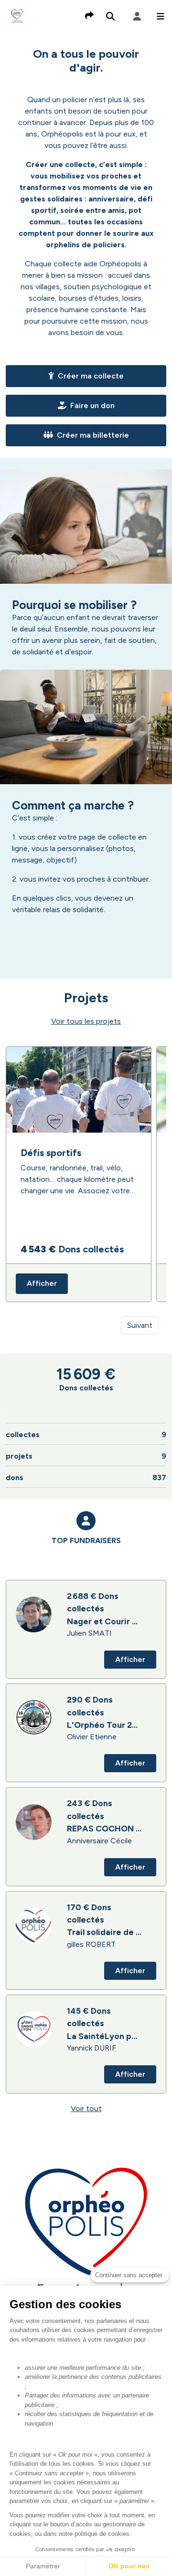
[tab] (86, 1538)
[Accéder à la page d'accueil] (17, 16)
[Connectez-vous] (137, 16)
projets (86, 1456)
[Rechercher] (110, 16)
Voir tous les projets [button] (86, 1021)
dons (86, 1477)
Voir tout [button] (86, 2108)
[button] (161, 16)
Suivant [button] (140, 1325)
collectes (86, 1435)
